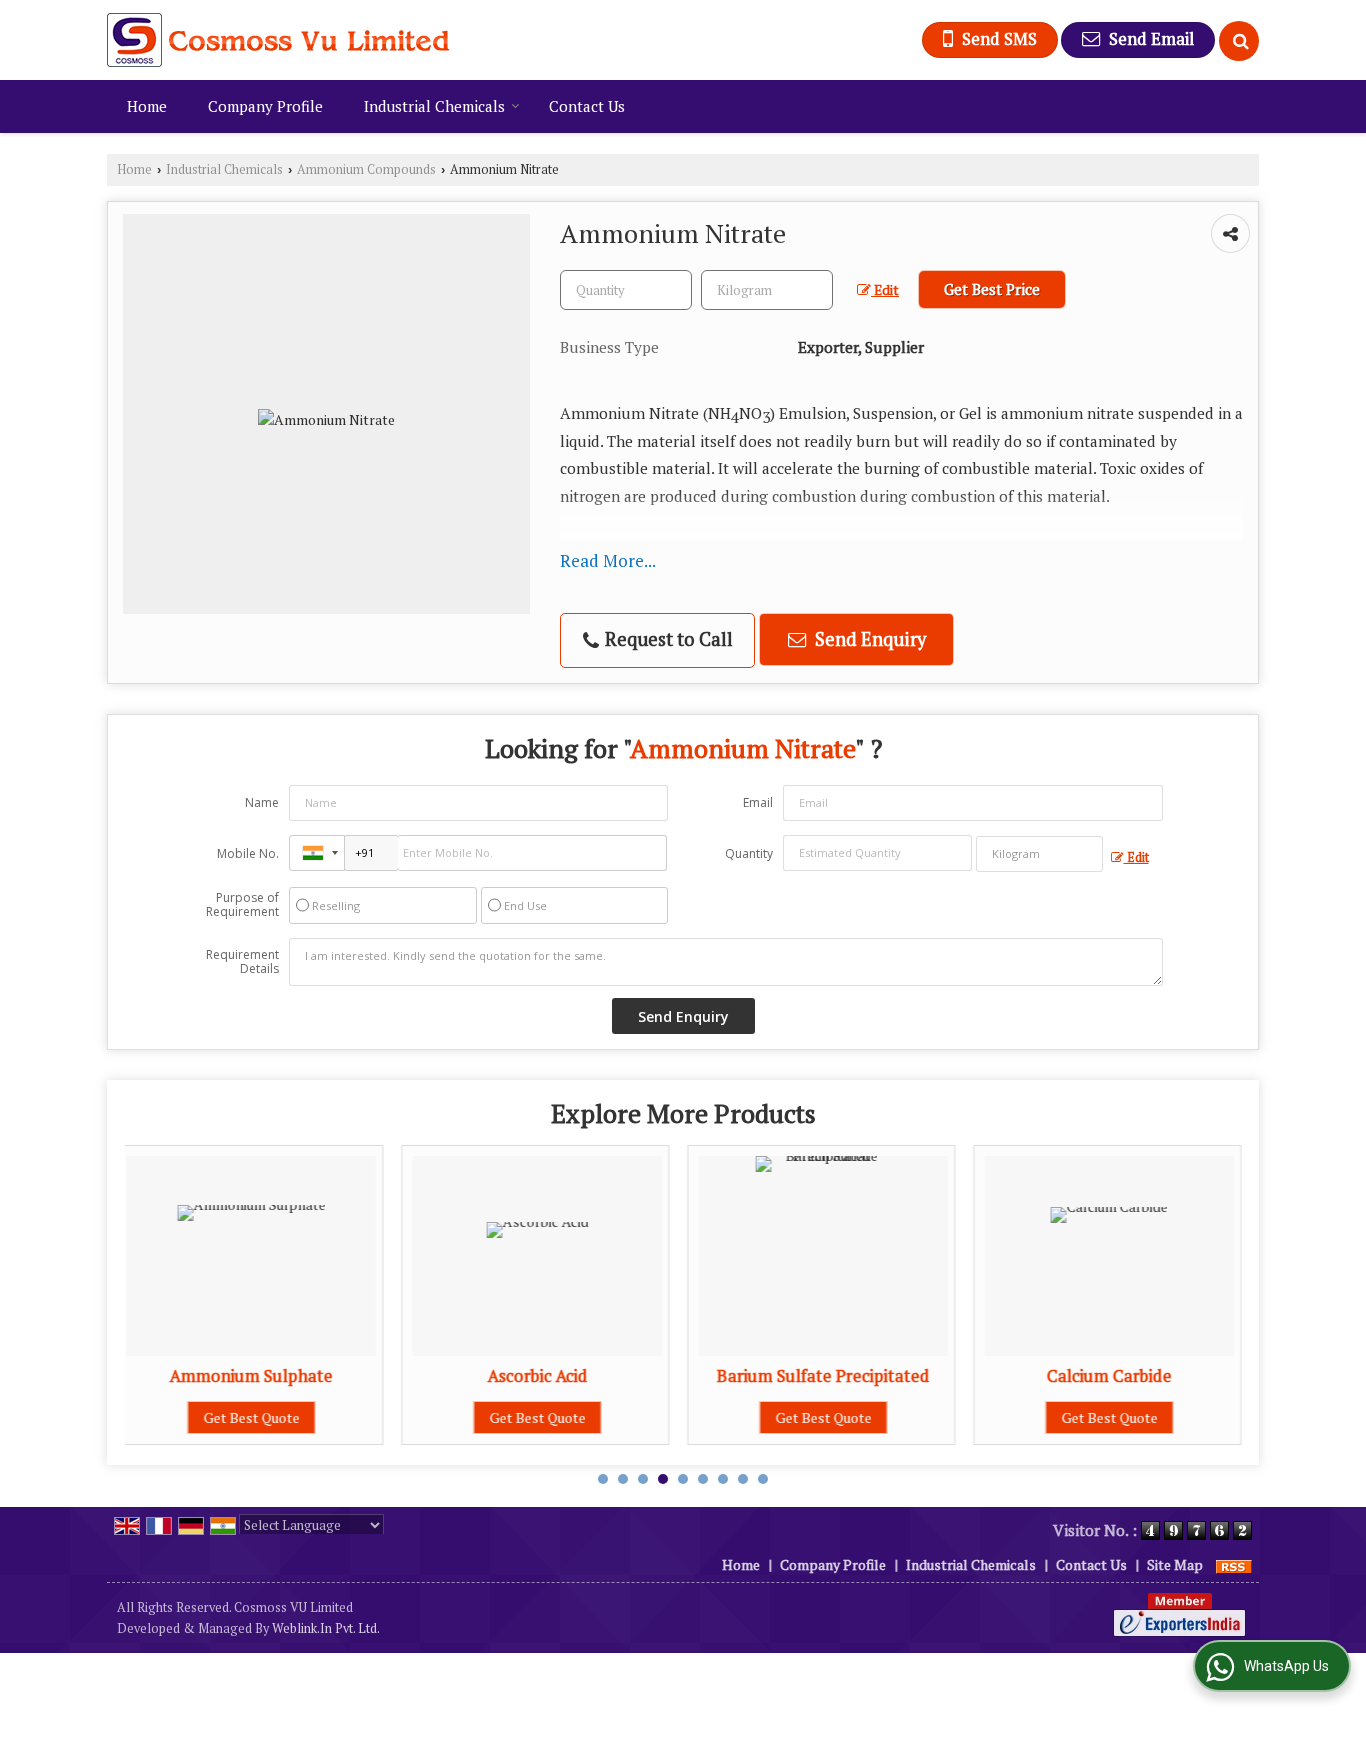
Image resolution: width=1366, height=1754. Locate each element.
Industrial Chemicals (434, 106)
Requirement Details (242, 962)
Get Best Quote (327, 1417)
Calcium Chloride (1185, 1376)
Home (147, 106)
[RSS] (1234, 1564)
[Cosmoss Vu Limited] (278, 40)
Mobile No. (248, 853)
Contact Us (587, 106)
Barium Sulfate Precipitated (613, 1376)
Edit (885, 290)
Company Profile (265, 106)
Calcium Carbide (899, 1376)
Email (758, 802)
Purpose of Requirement (242, 905)
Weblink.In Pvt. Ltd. (326, 1628)
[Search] (1239, 41)
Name (262, 802)
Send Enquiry (868, 639)
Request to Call (667, 639)
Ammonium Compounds (366, 169)
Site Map (1175, 1564)
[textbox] (767, 290)
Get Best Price (992, 289)
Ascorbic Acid (327, 1376)
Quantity (749, 853)
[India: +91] (317, 853)
